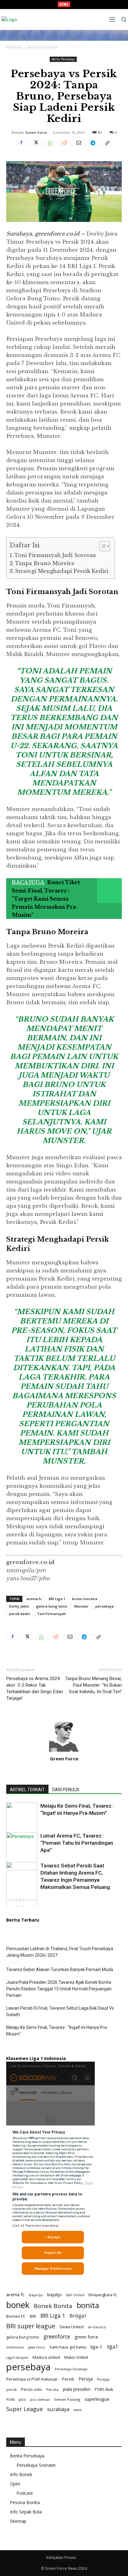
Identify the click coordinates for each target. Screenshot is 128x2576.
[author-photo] (64, 1752)
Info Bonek (21, 2474)
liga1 (112, 2347)
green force (86, 2337)
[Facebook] (21, 147)
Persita (52, 2389)
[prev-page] (10, 1903)
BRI (33, 2316)
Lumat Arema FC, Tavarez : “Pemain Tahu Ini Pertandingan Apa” (77, 1843)
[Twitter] (35, 147)
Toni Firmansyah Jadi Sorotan (55, 555)
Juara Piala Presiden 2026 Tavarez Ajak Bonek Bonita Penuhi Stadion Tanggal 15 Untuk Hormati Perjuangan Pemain (59, 1989)
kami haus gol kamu (68, 2347)
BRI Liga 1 (57, 1599)
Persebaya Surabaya (71, 2369)
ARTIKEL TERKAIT (27, 1790)
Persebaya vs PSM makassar (32, 2379)
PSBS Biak (104, 2389)
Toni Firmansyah (51, 1614)
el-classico (97, 2327)
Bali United (75, 2295)
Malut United (76, 2357)
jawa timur (37, 2347)
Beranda (14, 47)
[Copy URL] (107, 147)
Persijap (103, 2379)
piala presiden (77, 2389)
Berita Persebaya (42, 47)
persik (11, 2389)
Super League (25, 2409)
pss (22, 2399)
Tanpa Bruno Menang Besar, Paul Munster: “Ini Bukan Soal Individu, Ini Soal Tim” (93, 1685)
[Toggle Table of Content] (101, 546)
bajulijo (55, 2295)
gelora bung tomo (52, 1606)
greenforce (57, 2337)
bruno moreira (85, 1599)
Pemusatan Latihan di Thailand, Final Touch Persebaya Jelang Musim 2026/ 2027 (60, 1952)
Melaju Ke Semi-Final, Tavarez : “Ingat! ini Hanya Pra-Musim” (57, 2031)
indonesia (15, 2347)
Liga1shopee (17, 2357)
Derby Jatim (19, 1606)
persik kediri (20, 1614)
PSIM (10, 2399)
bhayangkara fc (103, 2295)
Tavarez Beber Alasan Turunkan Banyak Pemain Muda (60, 1969)
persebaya (105, 1606)
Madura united (46, 2357)
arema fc (34, 1599)
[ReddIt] (64, 147)
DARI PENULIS (66, 1790)
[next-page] (20, 1903)
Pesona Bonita (25, 2502)
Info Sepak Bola (26, 2512)
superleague (97, 2399)
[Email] (78, 147)
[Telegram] (93, 147)
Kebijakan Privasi (61, 2557)
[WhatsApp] (50, 147)
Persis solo (32, 2389)
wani (78, 2410)
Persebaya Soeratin (36, 2465)
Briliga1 (78, 2316)
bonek (18, 2305)
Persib (68, 2379)
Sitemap (18, 2521)
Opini (15, 2484)
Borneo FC (16, 2316)
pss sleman (40, 2399)
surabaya (58, 2409)
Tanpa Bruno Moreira (45, 563)
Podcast (25, 2493)
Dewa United (72, 2327)
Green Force (36, 132)
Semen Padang (67, 2399)
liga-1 (97, 2347)
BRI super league (31, 2326)
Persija (86, 2379)
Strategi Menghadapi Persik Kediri (62, 571)
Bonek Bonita (53, 2306)
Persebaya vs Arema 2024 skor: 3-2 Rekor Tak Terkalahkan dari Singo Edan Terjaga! (35, 1688)
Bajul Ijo (36, 2295)
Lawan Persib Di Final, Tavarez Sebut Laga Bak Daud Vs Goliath (60, 2011)
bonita (88, 2305)
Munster (81, 1606)
